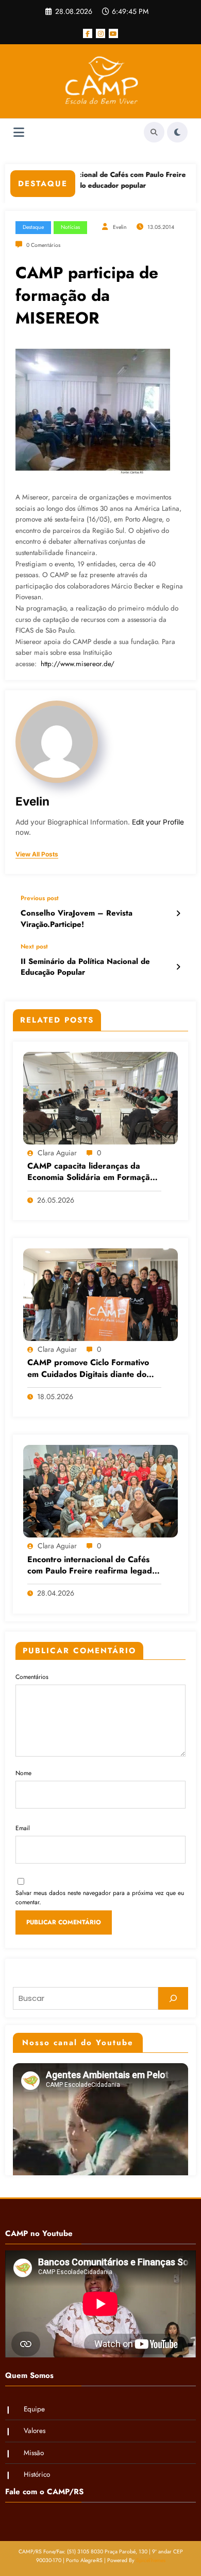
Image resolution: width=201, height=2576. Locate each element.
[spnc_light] (177, 132)
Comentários (32, 1677)
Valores (35, 2431)
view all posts (37, 854)
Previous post (40, 898)
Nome (23, 1773)
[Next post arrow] (178, 967)
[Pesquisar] (173, 1998)
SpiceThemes (151, 2560)
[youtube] (113, 33)
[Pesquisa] (154, 132)
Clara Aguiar (57, 1153)
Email (23, 1828)
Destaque (33, 227)
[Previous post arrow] (178, 914)
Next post (34, 946)
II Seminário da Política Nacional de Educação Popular (85, 967)
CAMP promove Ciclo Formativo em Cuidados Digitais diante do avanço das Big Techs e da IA (88, 1369)
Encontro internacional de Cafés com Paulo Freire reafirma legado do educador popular (85, 180)
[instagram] (100, 33)
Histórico (37, 2474)
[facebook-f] (88, 33)
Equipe (34, 2409)
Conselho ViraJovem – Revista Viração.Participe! (77, 919)
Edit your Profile (158, 822)
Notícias (70, 227)
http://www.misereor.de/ (79, 664)
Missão (34, 2453)
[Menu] (19, 132)
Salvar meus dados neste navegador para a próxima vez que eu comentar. (100, 1898)
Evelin (120, 227)
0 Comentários (43, 245)
